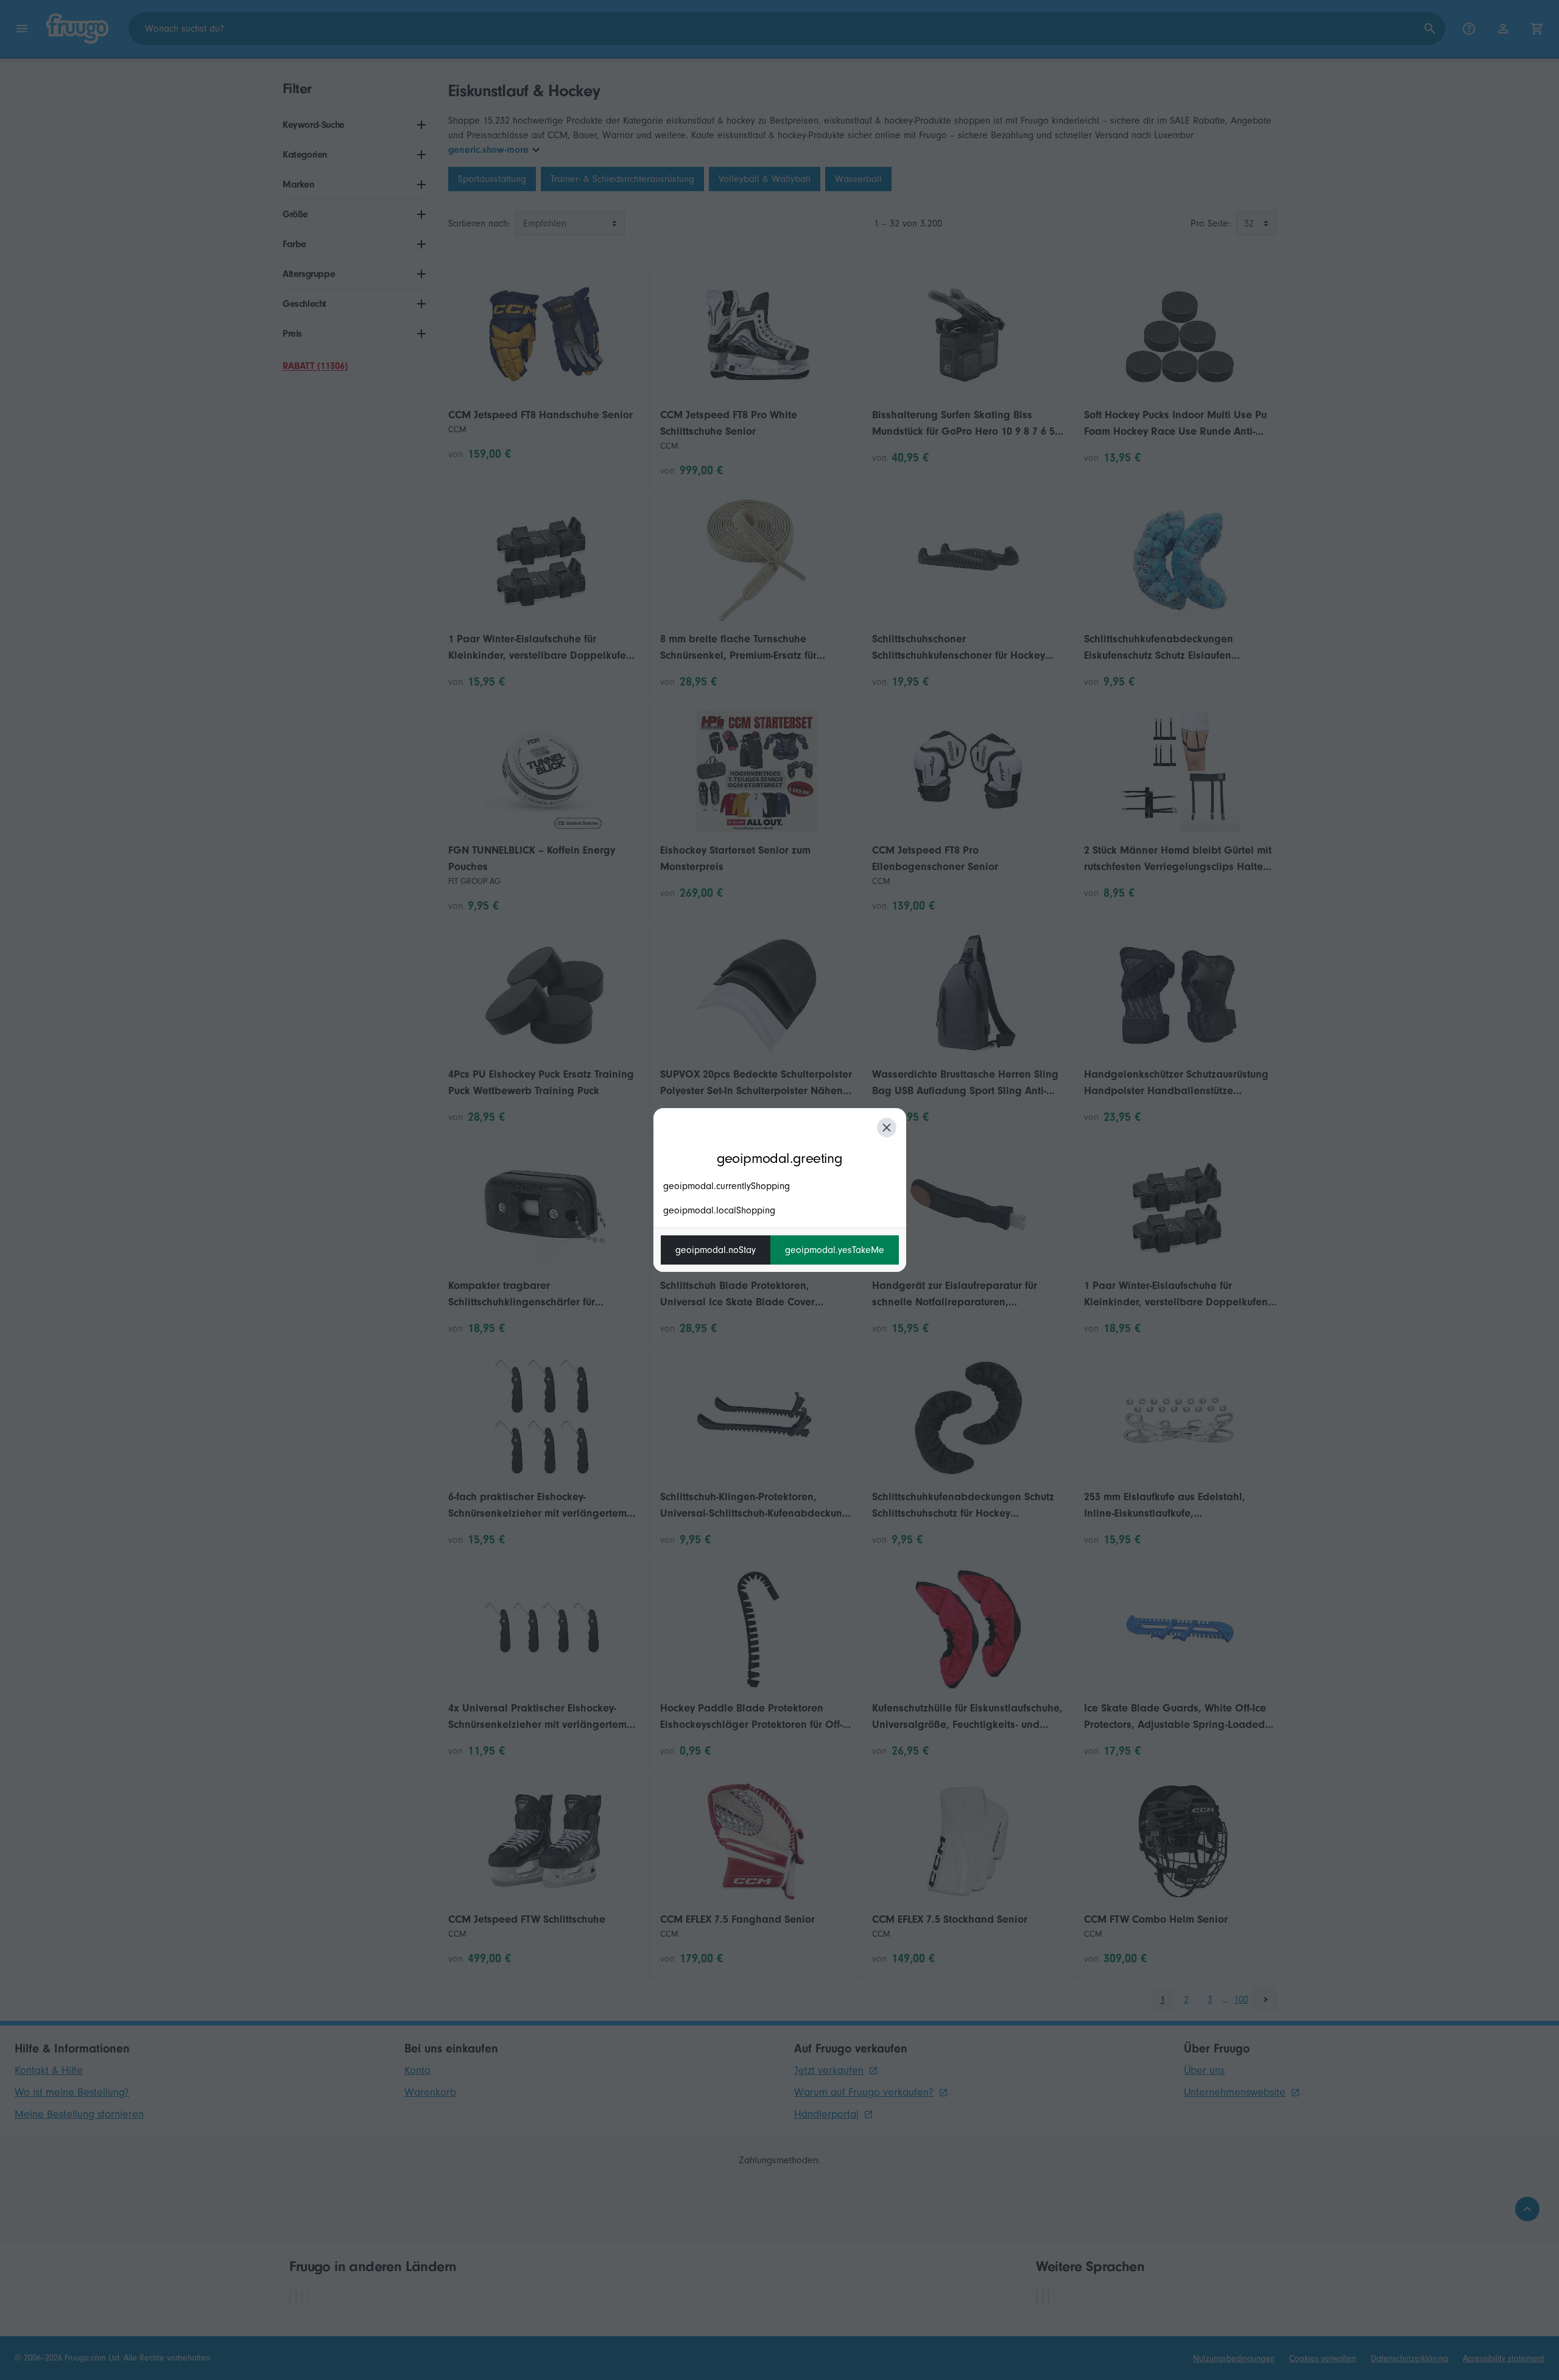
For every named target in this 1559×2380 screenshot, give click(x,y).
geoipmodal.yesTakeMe (835, 1250)
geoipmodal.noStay (716, 1250)
